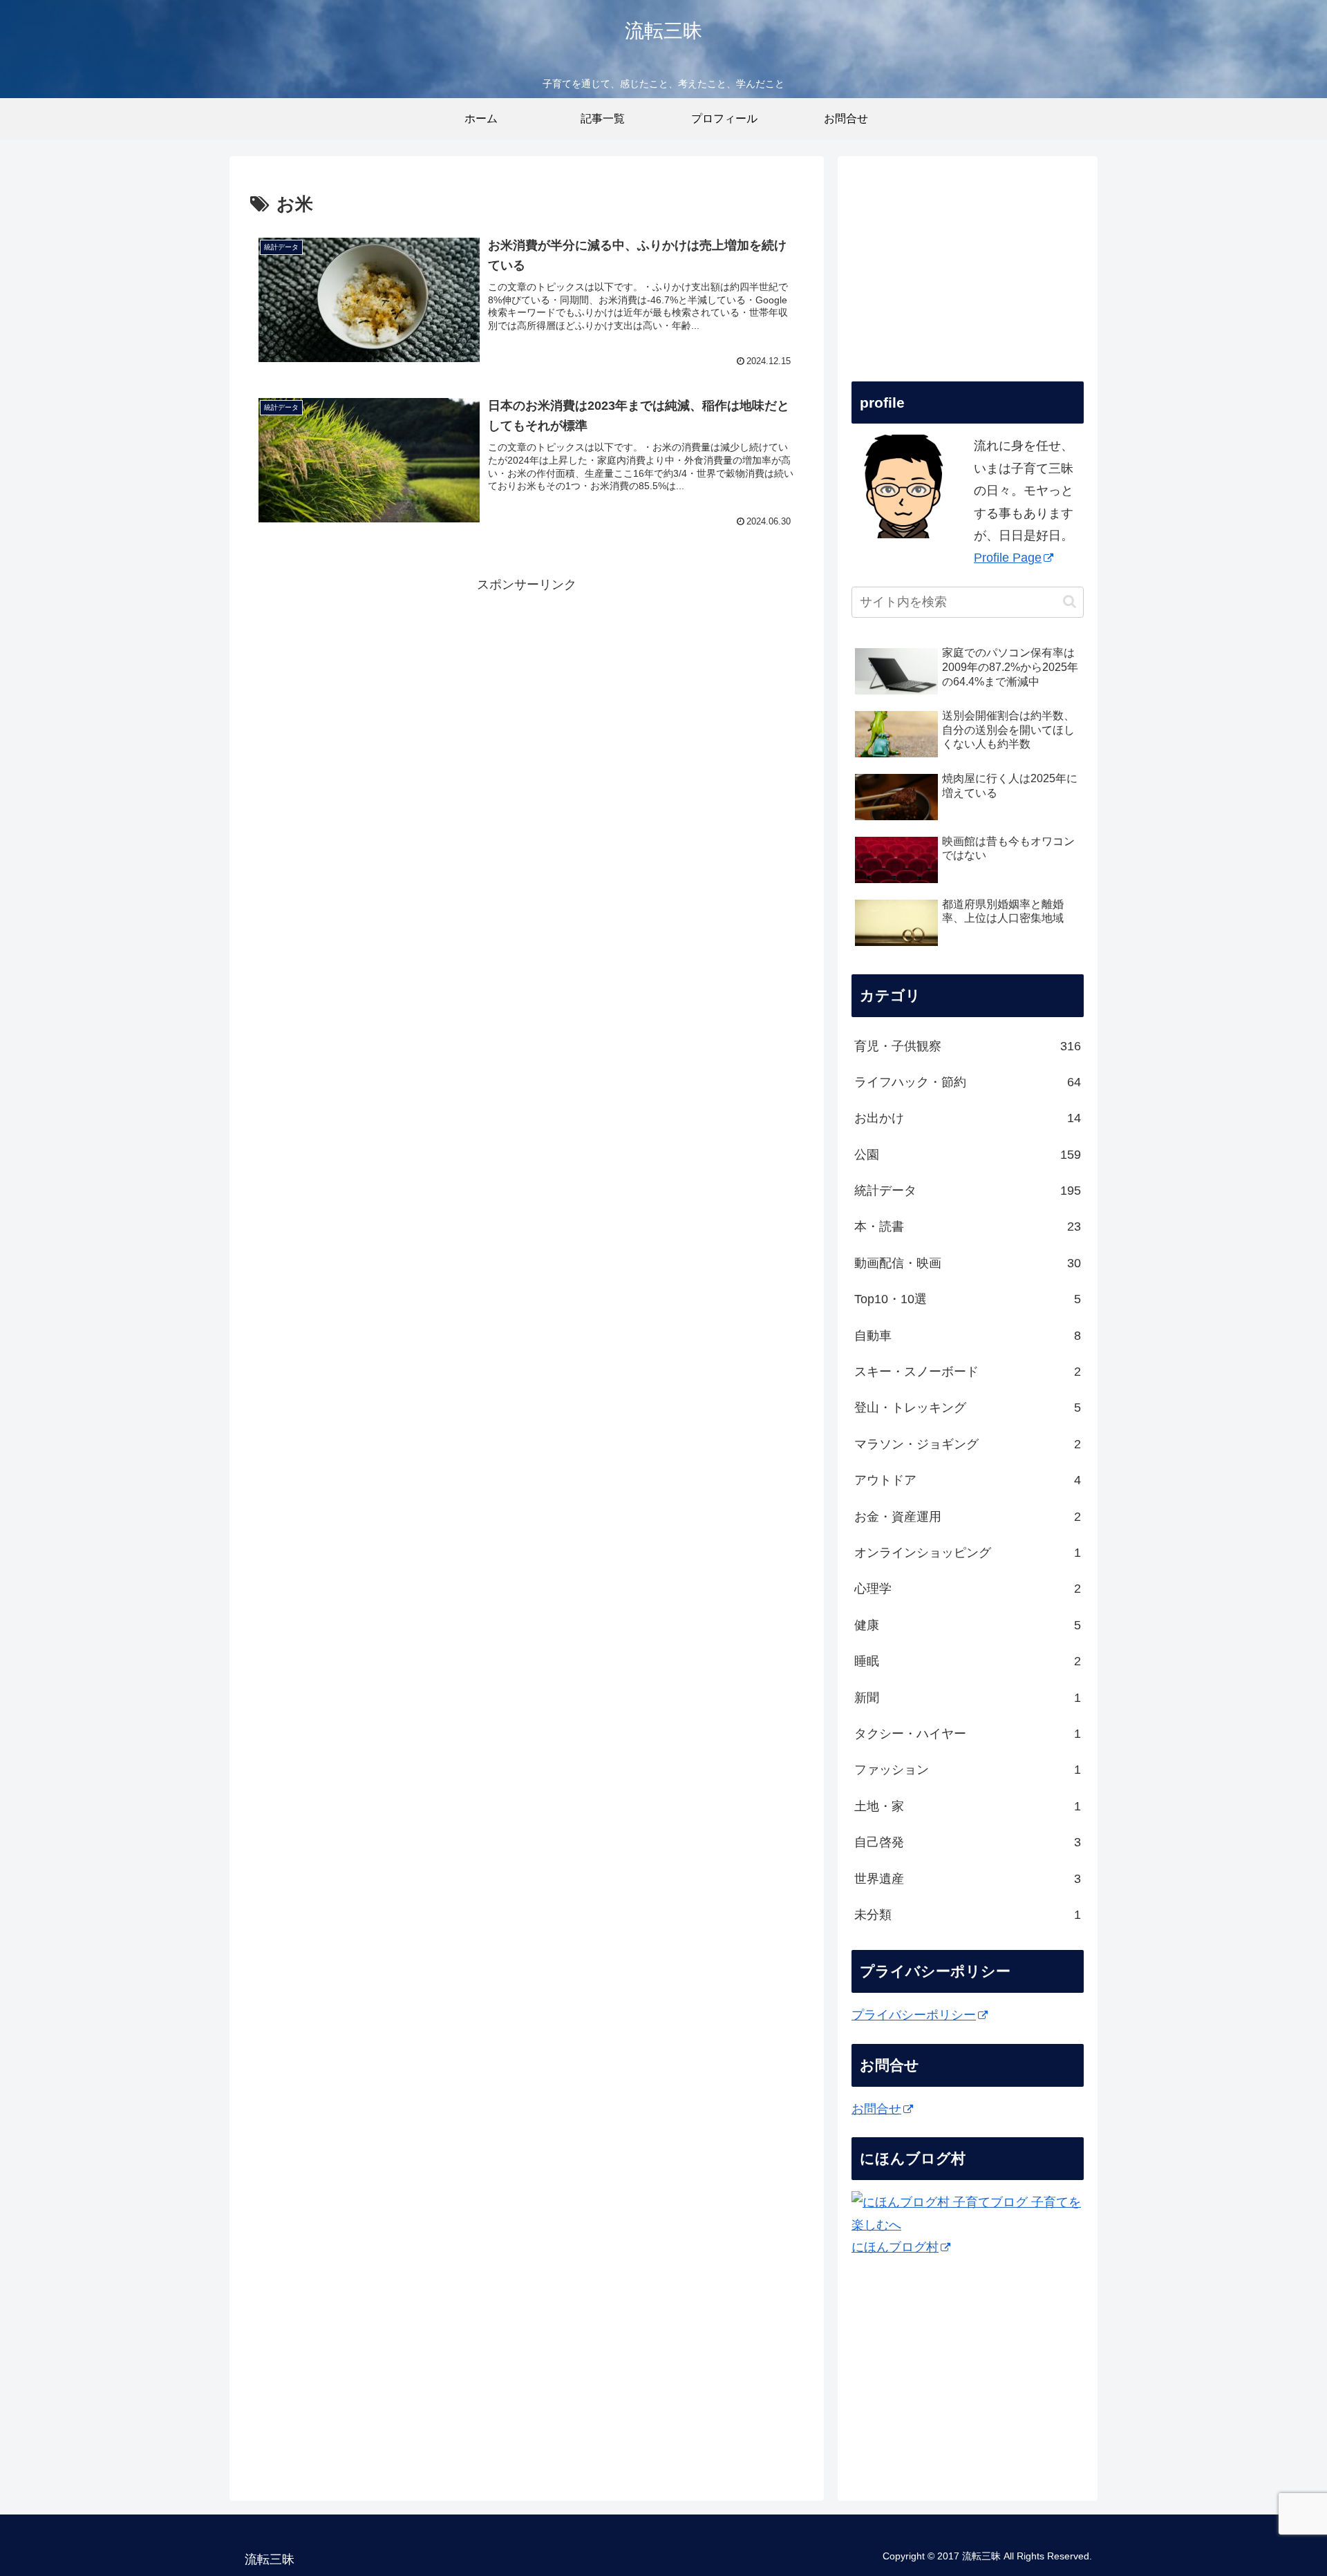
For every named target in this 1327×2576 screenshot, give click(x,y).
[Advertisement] (527, 692)
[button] (1070, 602)
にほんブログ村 (895, 2247)
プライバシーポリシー (914, 2015)
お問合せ (876, 2109)
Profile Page (1008, 558)
